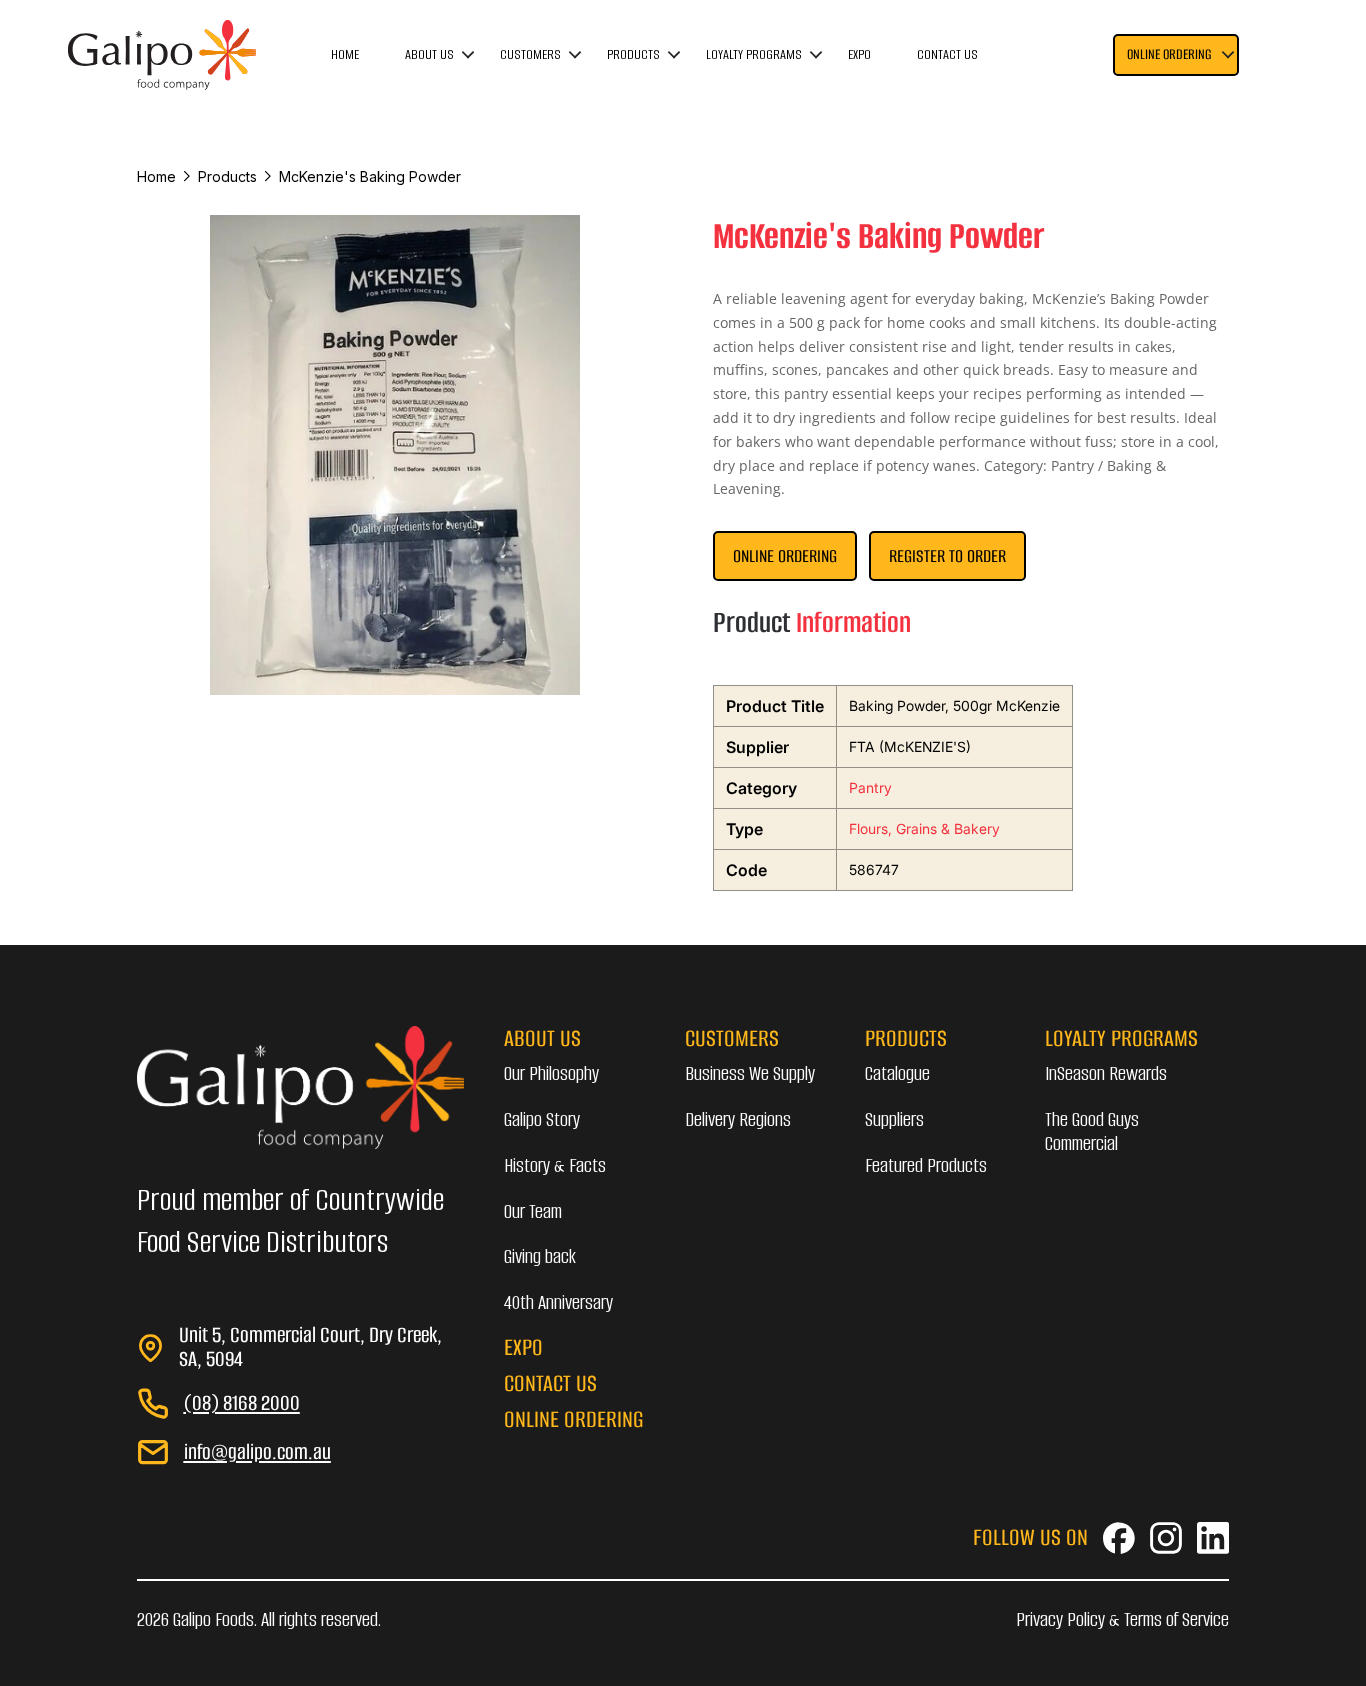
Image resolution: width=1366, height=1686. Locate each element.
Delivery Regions (738, 1119)
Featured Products (926, 1165)
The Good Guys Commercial (1092, 1131)
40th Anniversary (558, 1302)
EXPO (523, 1347)
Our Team (533, 1211)
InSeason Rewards (1106, 1073)
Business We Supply (750, 1073)
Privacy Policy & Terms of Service (1122, 1619)
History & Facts (555, 1165)
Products (633, 54)
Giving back (540, 1256)
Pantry (870, 787)
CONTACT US (550, 1383)
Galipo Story (542, 1119)
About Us (429, 54)
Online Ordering (785, 556)
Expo (859, 54)
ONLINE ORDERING (573, 1419)
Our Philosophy (551, 1073)
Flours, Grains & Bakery (924, 828)
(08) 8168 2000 (242, 1402)
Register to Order (947, 556)
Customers (530, 54)
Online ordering (1169, 54)
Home (345, 54)
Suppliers (894, 1119)
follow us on (1030, 1537)
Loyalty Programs (754, 54)
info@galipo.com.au (257, 1451)
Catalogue (897, 1073)
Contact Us (947, 54)
